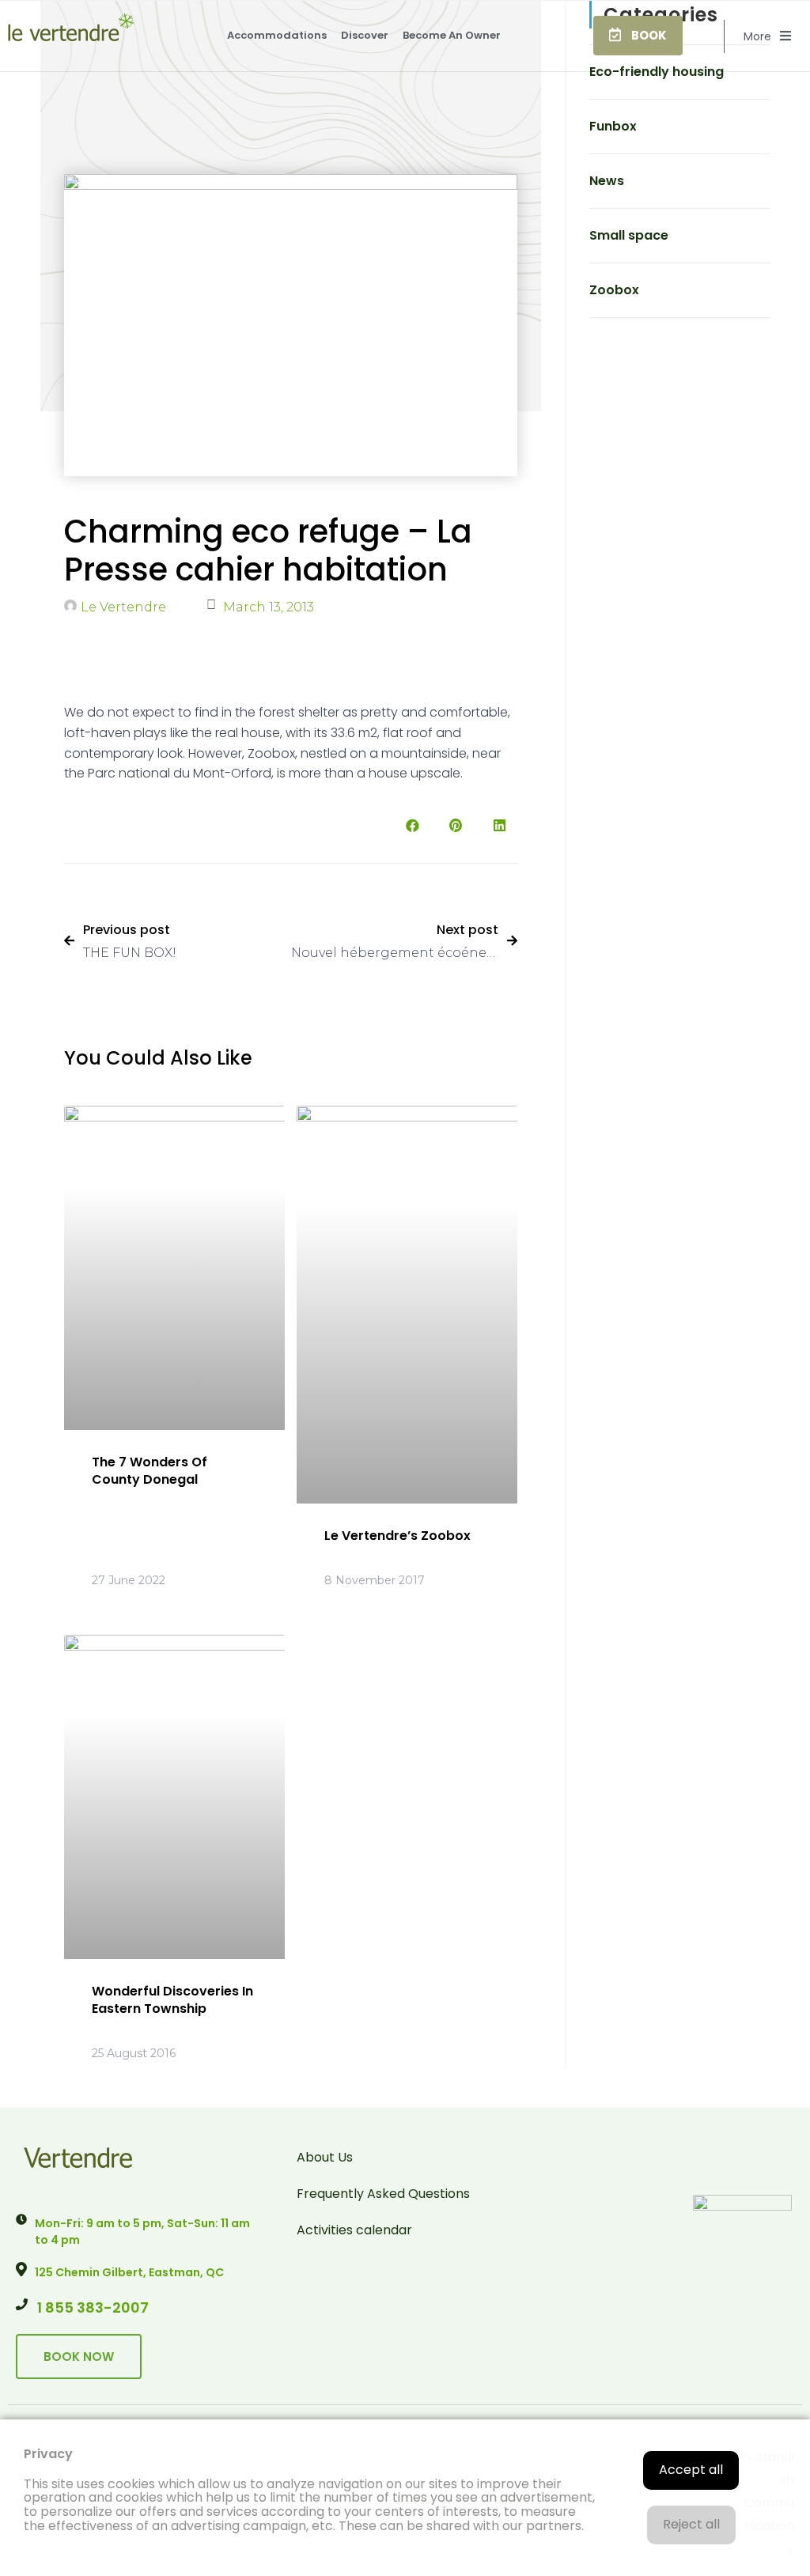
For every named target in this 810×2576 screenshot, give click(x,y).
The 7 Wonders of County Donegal (150, 1471)
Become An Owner (452, 35)
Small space (629, 235)
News (607, 181)
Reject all (691, 2524)
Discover (365, 35)
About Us (325, 2157)
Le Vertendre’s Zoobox (397, 1536)
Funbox (613, 126)
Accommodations (277, 35)
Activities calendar (354, 2230)
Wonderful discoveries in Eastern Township (172, 2000)
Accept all (691, 2470)
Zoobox (614, 290)
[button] (638, 35)
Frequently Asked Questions (383, 2194)
